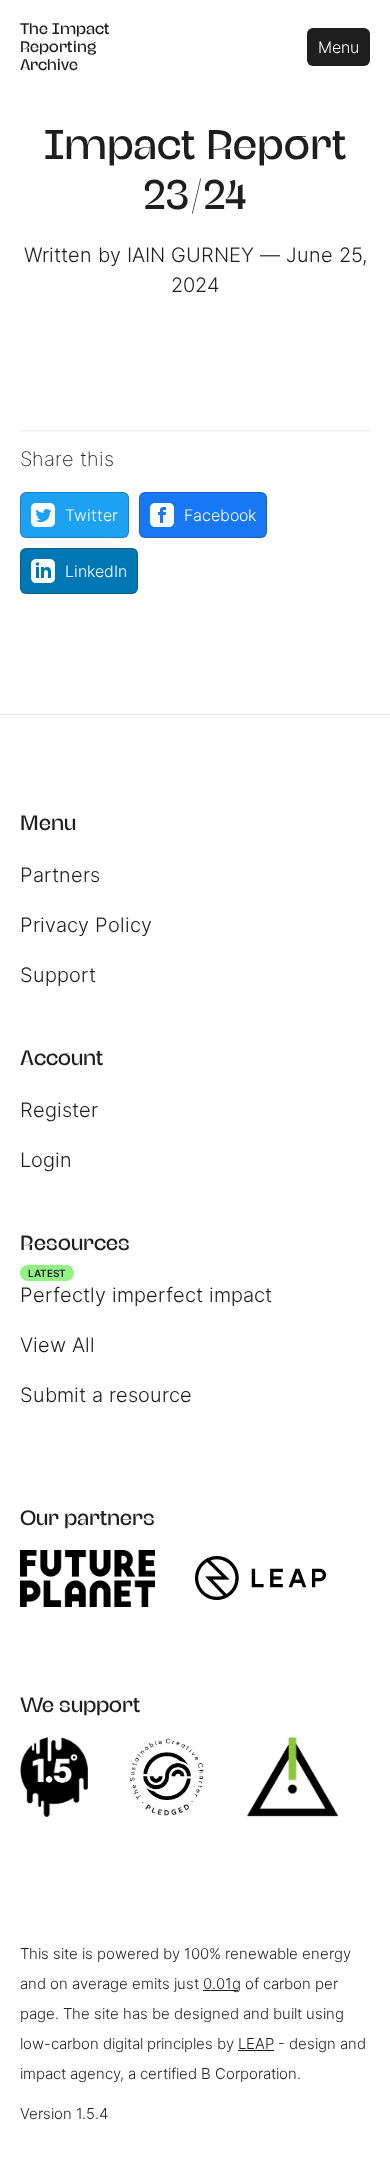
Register (59, 1110)
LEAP (256, 2043)
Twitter (91, 515)
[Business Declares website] (302, 1777)
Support (58, 975)
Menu (338, 47)
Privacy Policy (86, 925)
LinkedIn (96, 571)
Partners (60, 875)
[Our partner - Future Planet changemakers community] (97, 1578)
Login (46, 1160)
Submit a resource (106, 1395)
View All (57, 1345)
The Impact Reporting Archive (65, 46)
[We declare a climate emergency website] (64, 1777)
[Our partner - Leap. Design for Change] (270, 1578)
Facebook (220, 515)
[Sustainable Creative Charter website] (177, 1777)
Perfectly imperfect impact (146, 1290)
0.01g (222, 1983)
